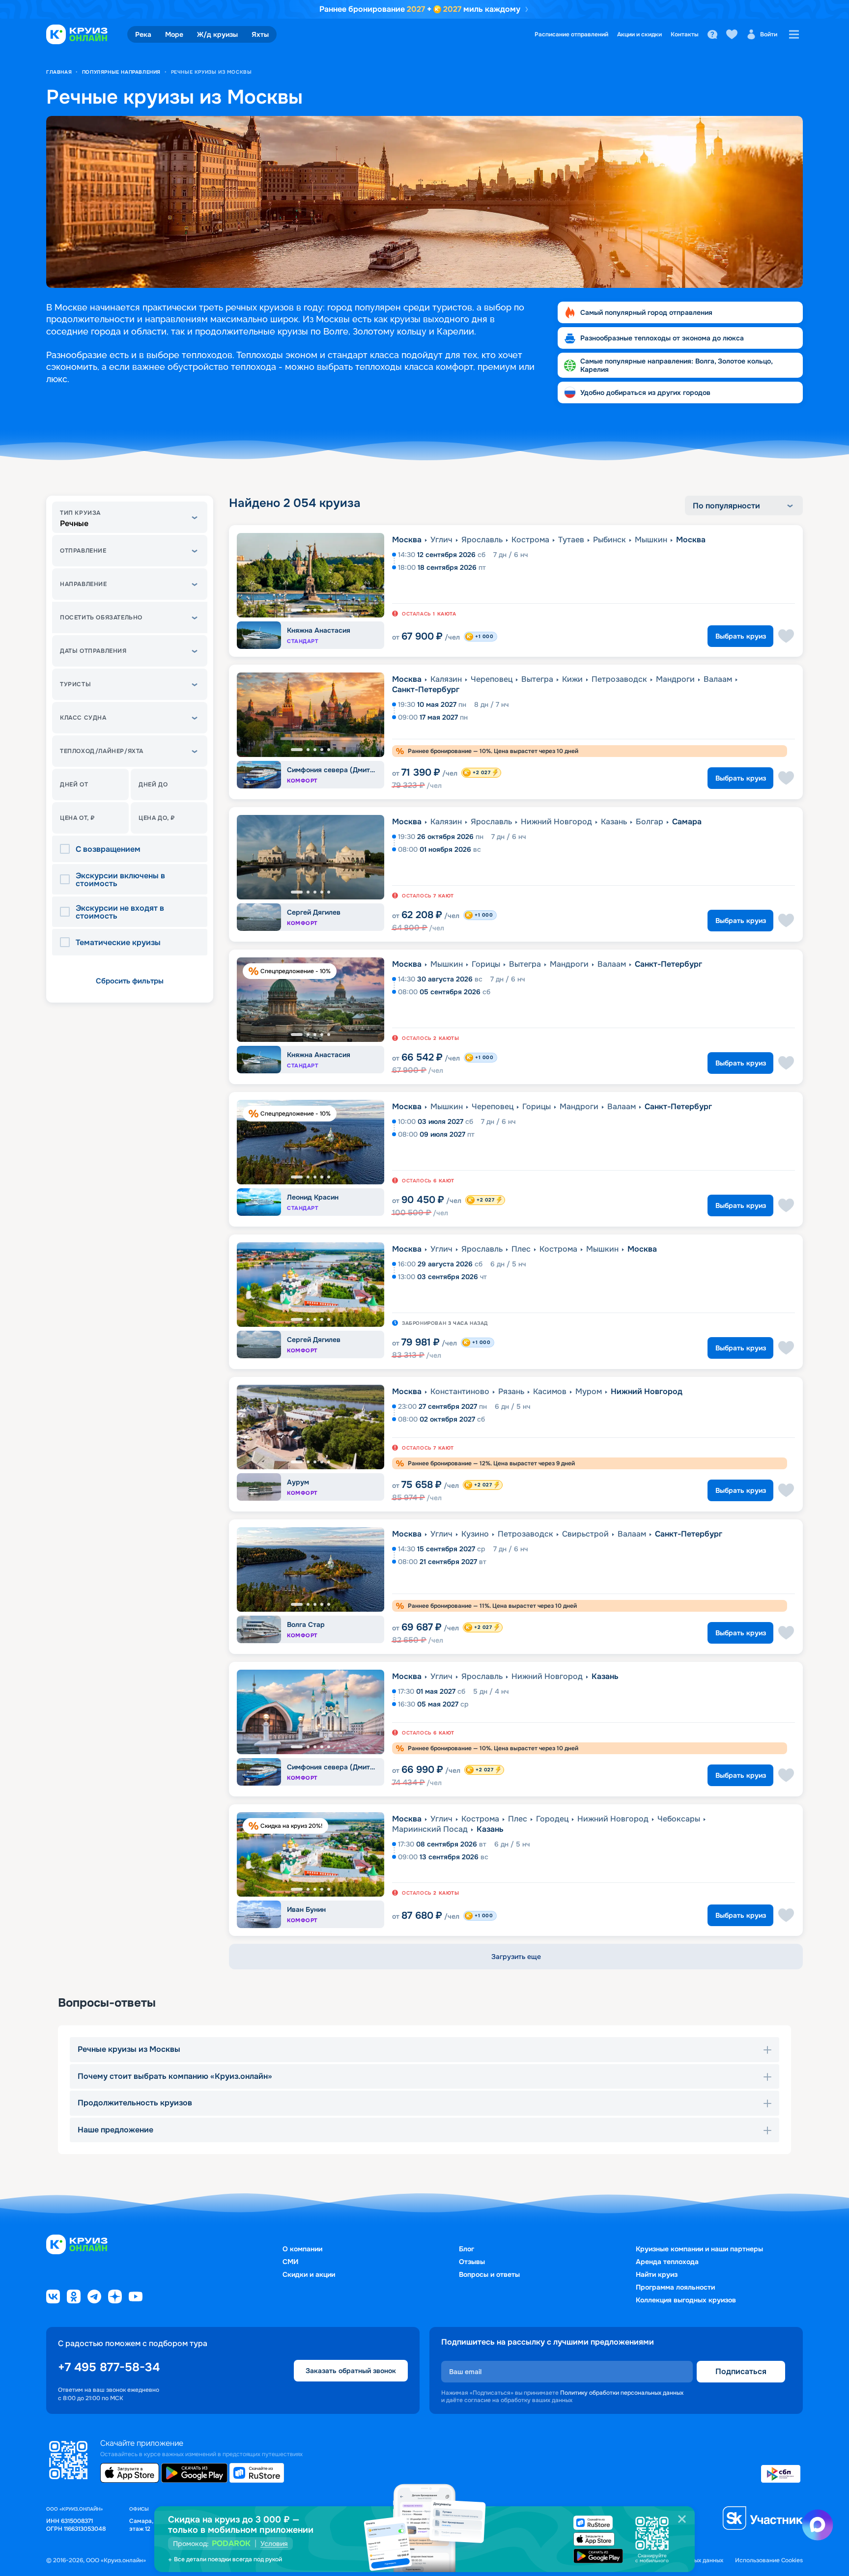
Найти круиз (657, 2274)
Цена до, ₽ (157, 818)
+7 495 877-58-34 (109, 2367)
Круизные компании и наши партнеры (699, 2249)
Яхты (260, 34)
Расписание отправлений (571, 34)
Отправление (83, 551)
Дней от (74, 784)
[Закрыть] (682, 2519)
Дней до (153, 784)
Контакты (685, 34)
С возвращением (108, 849)
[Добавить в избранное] (786, 636)
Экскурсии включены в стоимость (120, 880)
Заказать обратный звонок (351, 2371)
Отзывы (472, 2262)
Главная (59, 72)
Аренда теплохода (667, 2262)
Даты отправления (93, 651)
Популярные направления (121, 72)
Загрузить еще (516, 1957)
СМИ (290, 2262)
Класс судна (83, 718)
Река (143, 34)
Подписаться (741, 2371)
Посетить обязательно (101, 617)
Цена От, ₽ (77, 818)
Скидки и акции (309, 2274)
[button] (130, 517)
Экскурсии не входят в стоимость (120, 912)
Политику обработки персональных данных (622, 2393)
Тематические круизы (118, 943)
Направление (84, 584)
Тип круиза (80, 513)
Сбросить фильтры (130, 981)
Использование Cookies (769, 2561)
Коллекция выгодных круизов (686, 2300)
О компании (302, 2249)
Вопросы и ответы (489, 2274)
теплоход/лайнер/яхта (102, 751)
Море (174, 34)
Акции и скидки (639, 34)
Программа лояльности (675, 2287)
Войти (769, 34)
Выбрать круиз (741, 636)
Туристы (75, 684)
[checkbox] (68, 849)
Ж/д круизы (217, 34)
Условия (274, 2544)
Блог (467, 2249)
